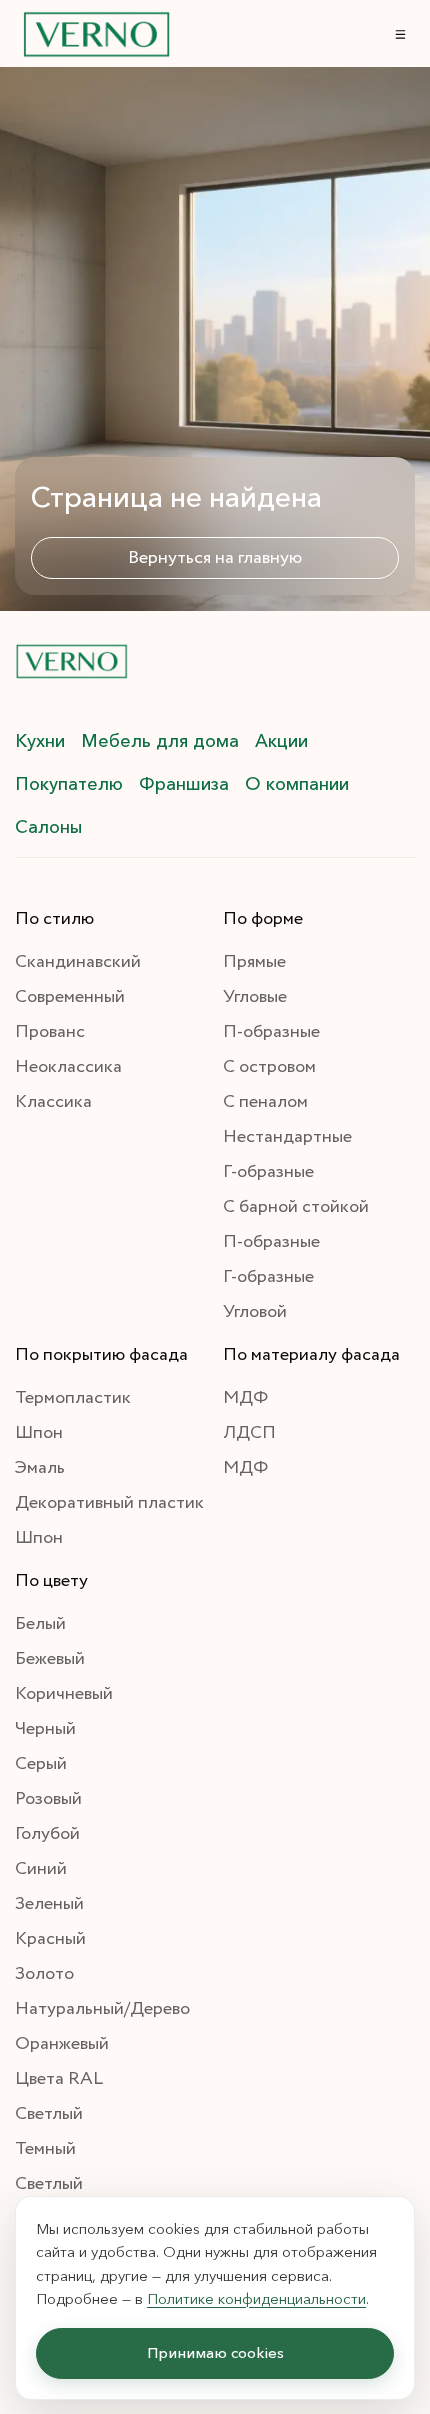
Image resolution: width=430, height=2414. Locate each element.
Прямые (254, 962)
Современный (70, 997)
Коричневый (64, 1694)
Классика (53, 1102)
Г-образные (268, 1172)
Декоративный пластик (109, 1503)
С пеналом (265, 1102)
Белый (40, 1624)
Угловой (255, 1312)
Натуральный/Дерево (102, 2009)
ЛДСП (249, 1433)
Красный (50, 1939)
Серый (41, 1764)
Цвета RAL (59, 2079)
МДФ (245, 1398)
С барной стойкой (296, 1207)
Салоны (48, 827)
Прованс (50, 1032)
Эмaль (40, 1468)
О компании (297, 784)
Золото (44, 1974)
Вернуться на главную (215, 558)
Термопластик (73, 1398)
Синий (41, 1869)
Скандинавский (78, 962)
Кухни (40, 741)
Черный (45, 1729)
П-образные (271, 1032)
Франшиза (184, 784)
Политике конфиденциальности (256, 2297)
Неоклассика (68, 1067)
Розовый (48, 1799)
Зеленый (49, 1904)
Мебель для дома (160, 741)
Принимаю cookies (215, 2352)
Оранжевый (62, 2044)
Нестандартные (287, 1137)
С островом (269, 1067)
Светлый (49, 2114)
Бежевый (50, 1659)
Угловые (255, 997)
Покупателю (69, 784)
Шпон (39, 1433)
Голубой (47, 1834)
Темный (45, 2149)
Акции (281, 741)
